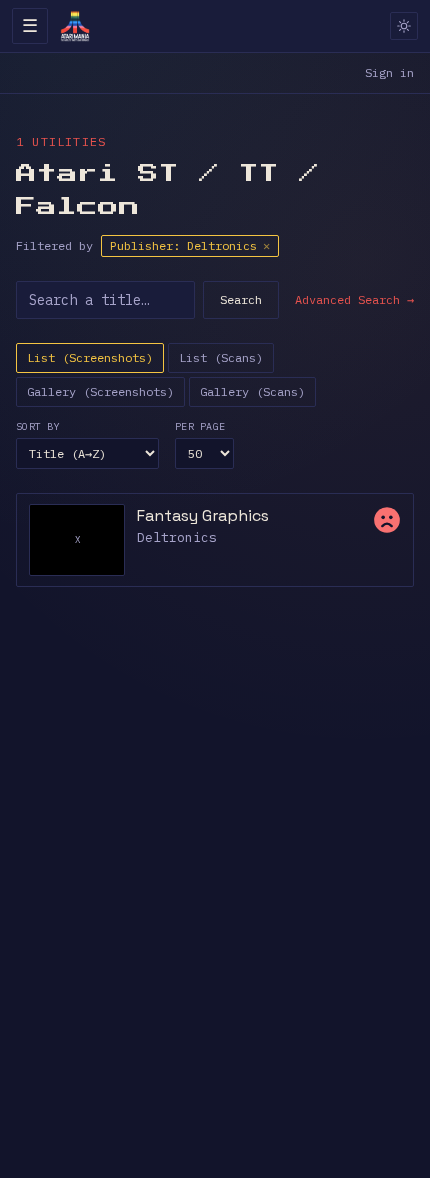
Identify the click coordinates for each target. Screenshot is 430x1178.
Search (241, 299)
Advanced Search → (354, 299)
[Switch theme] (404, 26)
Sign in (389, 72)
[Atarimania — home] (75, 26)
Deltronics (177, 537)
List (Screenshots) (90, 357)
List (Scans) (221, 357)
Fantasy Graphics (203, 515)
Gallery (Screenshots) (100, 391)
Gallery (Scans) (252, 391)
